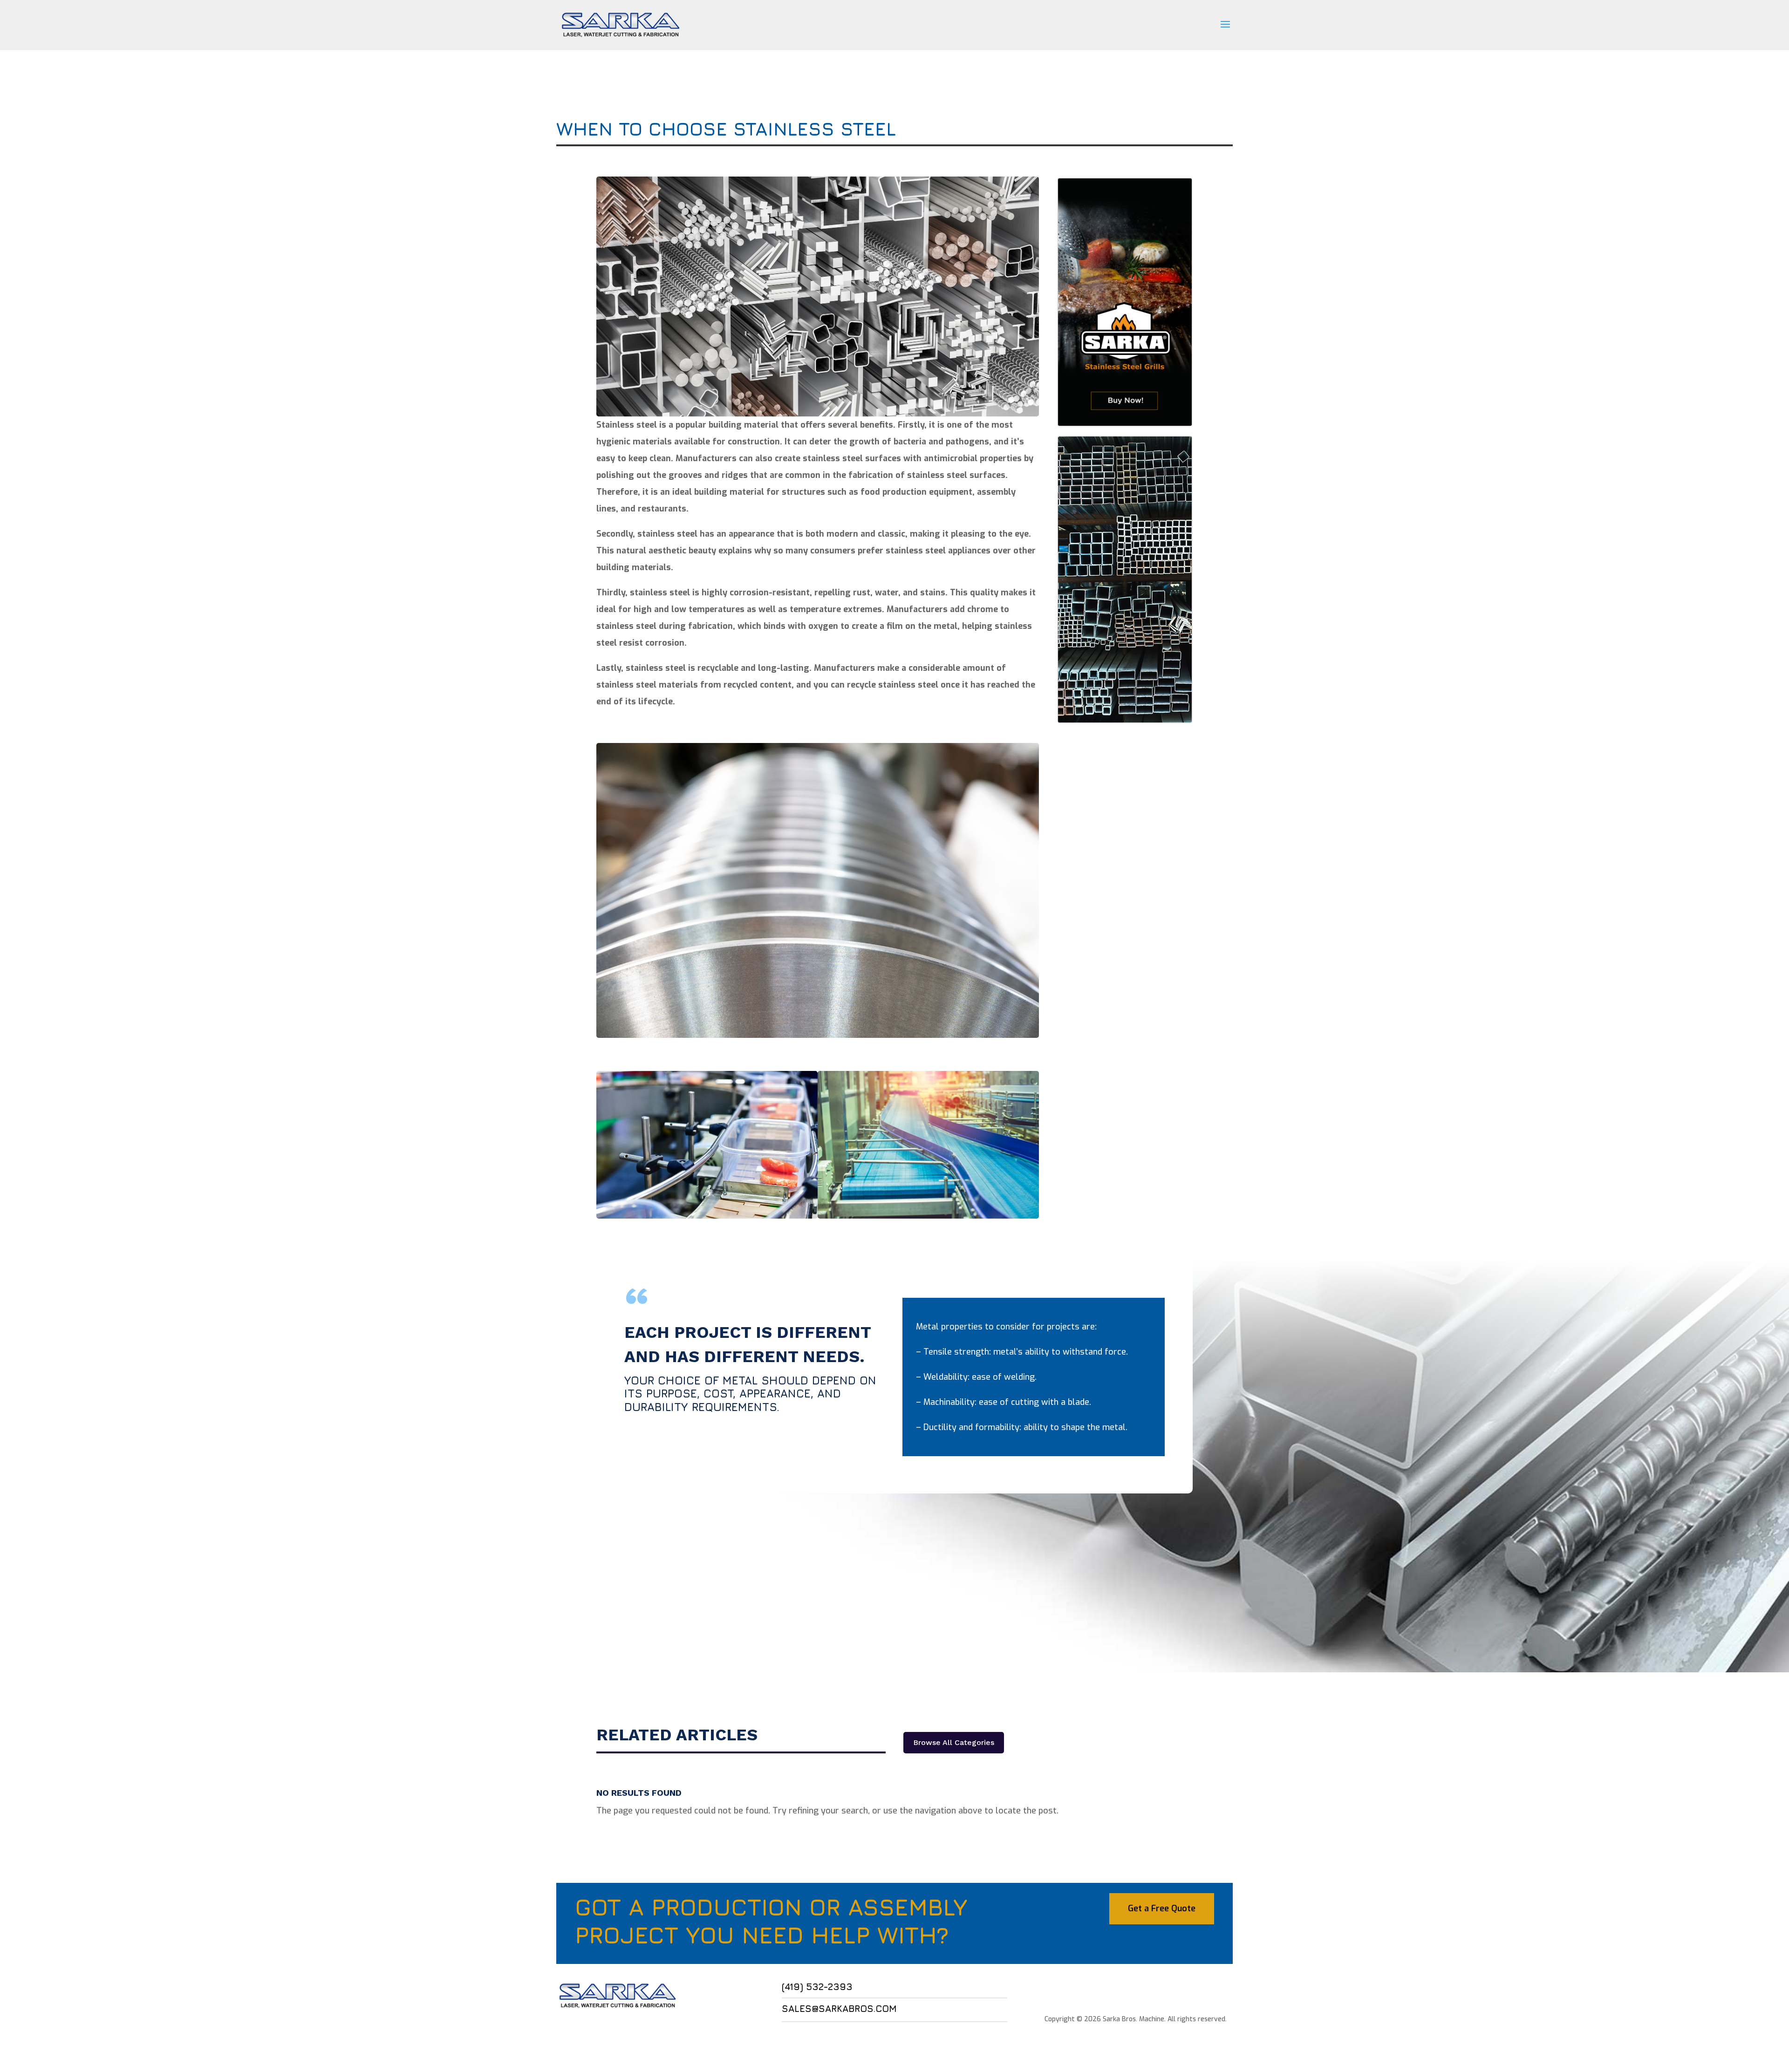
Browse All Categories (954, 1742)
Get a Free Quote (1162, 1908)
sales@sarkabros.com (839, 2008)
